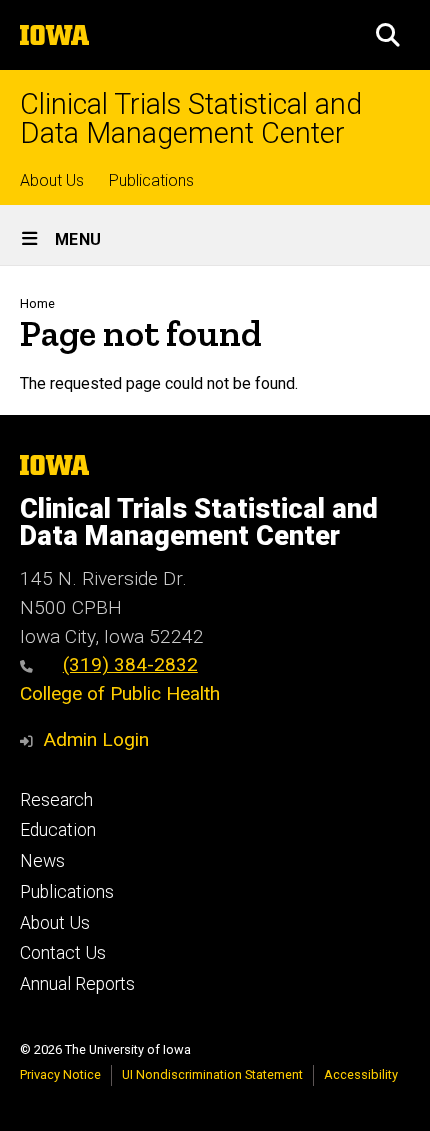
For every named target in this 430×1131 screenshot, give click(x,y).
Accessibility (361, 1074)
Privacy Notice (60, 1074)
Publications (151, 180)
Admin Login (96, 739)
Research (56, 800)
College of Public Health (120, 693)
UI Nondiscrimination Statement (212, 1074)
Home (37, 303)
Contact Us (63, 953)
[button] (388, 35)
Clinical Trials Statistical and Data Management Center (191, 119)
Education (58, 830)
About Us (52, 180)
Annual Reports (77, 984)
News (42, 861)
